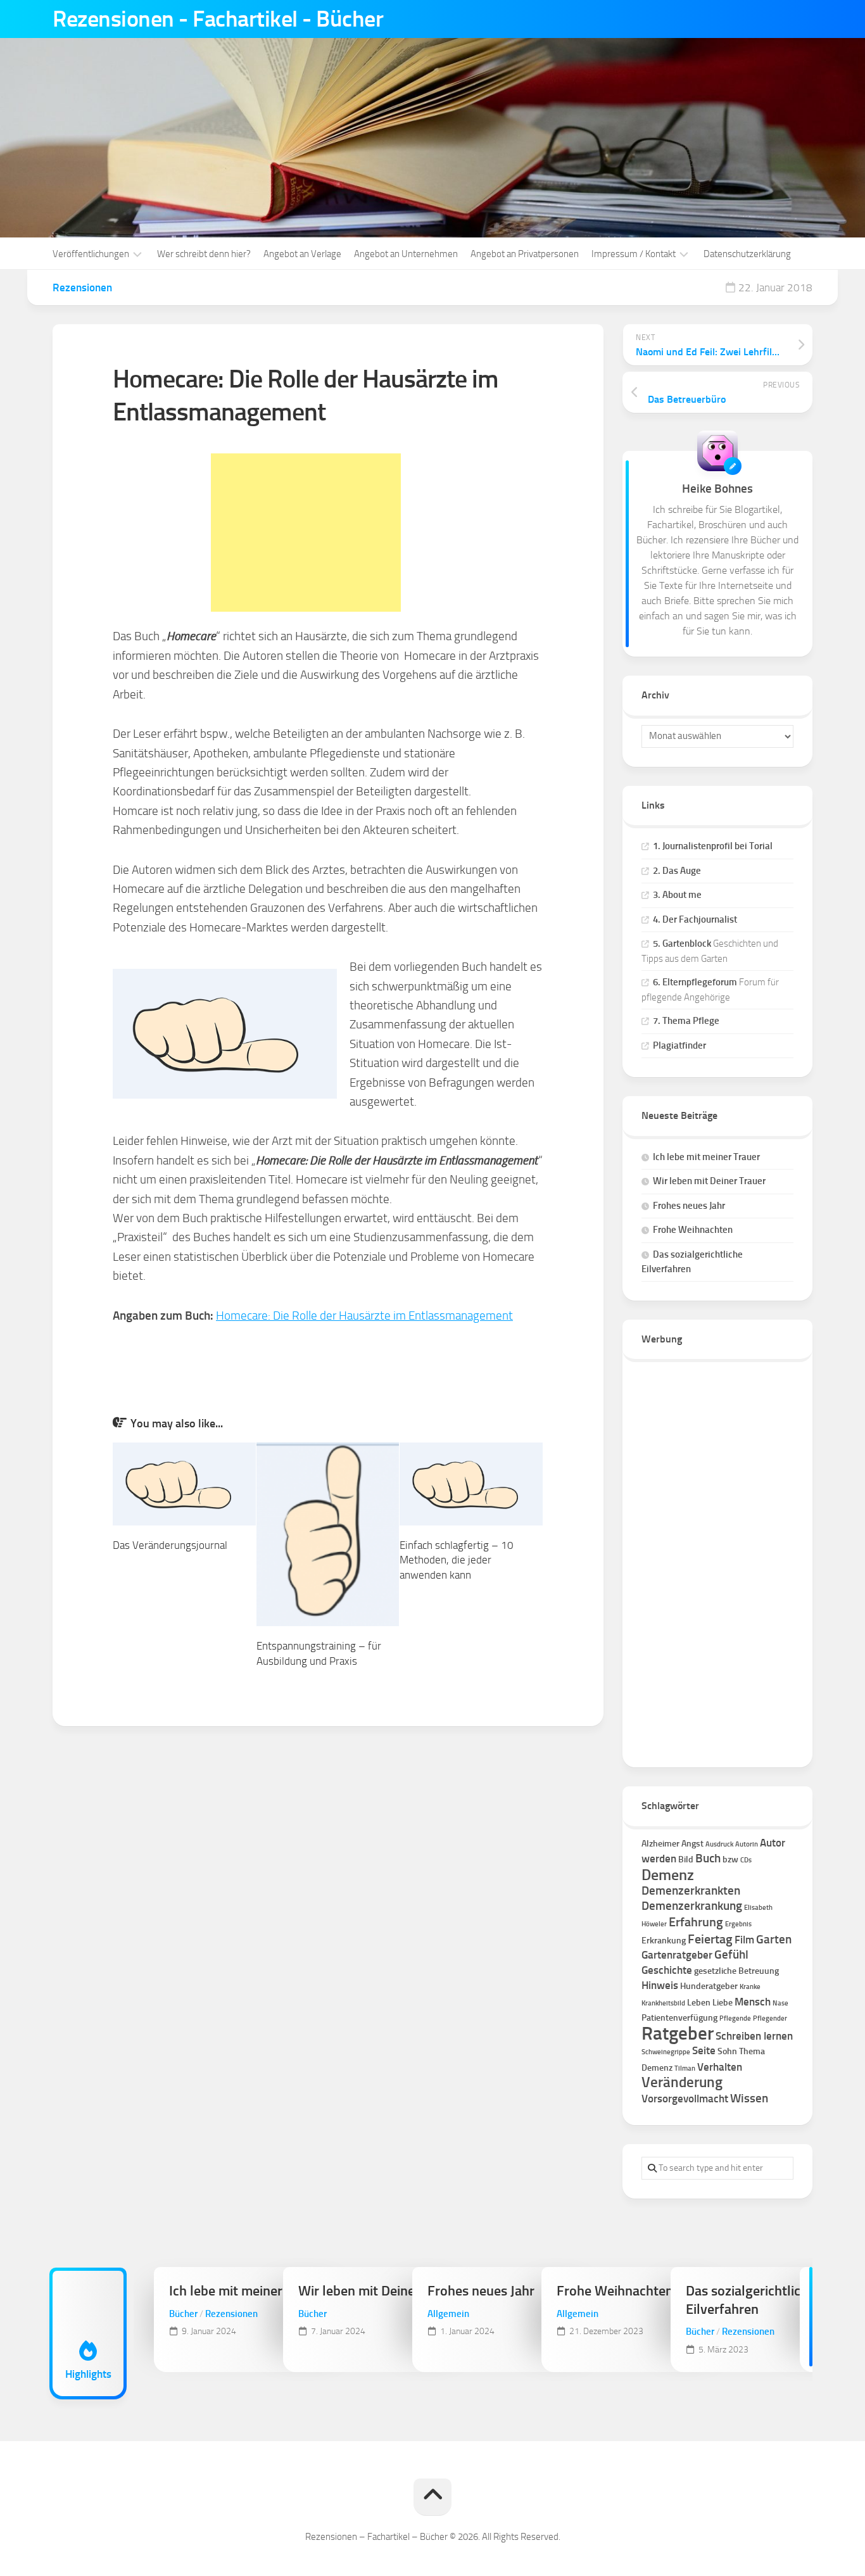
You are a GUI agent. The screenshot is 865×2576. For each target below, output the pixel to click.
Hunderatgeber (709, 1986)
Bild (686, 1859)
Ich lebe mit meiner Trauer (706, 1157)
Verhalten (720, 2067)
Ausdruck (719, 1844)
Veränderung (682, 2082)
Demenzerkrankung (692, 1906)
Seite (704, 2050)
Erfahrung (696, 1922)
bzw (730, 1859)
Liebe (723, 2003)
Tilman (685, 2068)
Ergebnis (738, 1924)
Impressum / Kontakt (634, 254)
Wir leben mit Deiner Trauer (709, 1181)
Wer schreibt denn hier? (204, 254)
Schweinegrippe (666, 2052)
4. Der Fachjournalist (695, 919)
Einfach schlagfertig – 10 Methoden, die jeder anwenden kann (457, 1560)
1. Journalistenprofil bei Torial (713, 846)
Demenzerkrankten (691, 1891)
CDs (746, 1860)
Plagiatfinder (679, 1045)
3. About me (677, 895)
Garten (774, 1939)
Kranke (750, 1987)
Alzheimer (660, 1844)
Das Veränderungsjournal (170, 1545)
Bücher (183, 2314)
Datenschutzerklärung (747, 254)
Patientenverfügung (679, 2018)
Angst (692, 1844)
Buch (708, 1858)
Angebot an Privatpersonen (525, 254)
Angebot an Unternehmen (406, 254)
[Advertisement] (306, 533)
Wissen (749, 2098)
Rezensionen (82, 287)
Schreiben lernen (754, 2036)
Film (744, 1940)
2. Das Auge (677, 871)
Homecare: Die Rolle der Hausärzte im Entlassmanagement (364, 1316)
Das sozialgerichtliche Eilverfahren (750, 2300)
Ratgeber (678, 2033)
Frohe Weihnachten (693, 1230)
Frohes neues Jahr (689, 1206)
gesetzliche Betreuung (736, 1971)
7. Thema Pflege (686, 1021)
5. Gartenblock (682, 944)
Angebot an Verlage (302, 254)
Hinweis (660, 1985)
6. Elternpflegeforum (695, 982)
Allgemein (448, 2314)
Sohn (727, 2051)
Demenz (668, 1875)
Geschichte (667, 1970)
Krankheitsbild (663, 2003)
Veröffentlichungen (91, 254)
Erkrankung (664, 1941)
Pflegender (770, 2018)
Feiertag (710, 1939)
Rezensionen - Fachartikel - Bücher (218, 19)
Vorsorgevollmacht (685, 2099)
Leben (699, 2003)
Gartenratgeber (677, 1955)
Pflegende (735, 2018)
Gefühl (731, 1954)
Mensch (753, 2002)
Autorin (747, 1844)
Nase (780, 2003)
